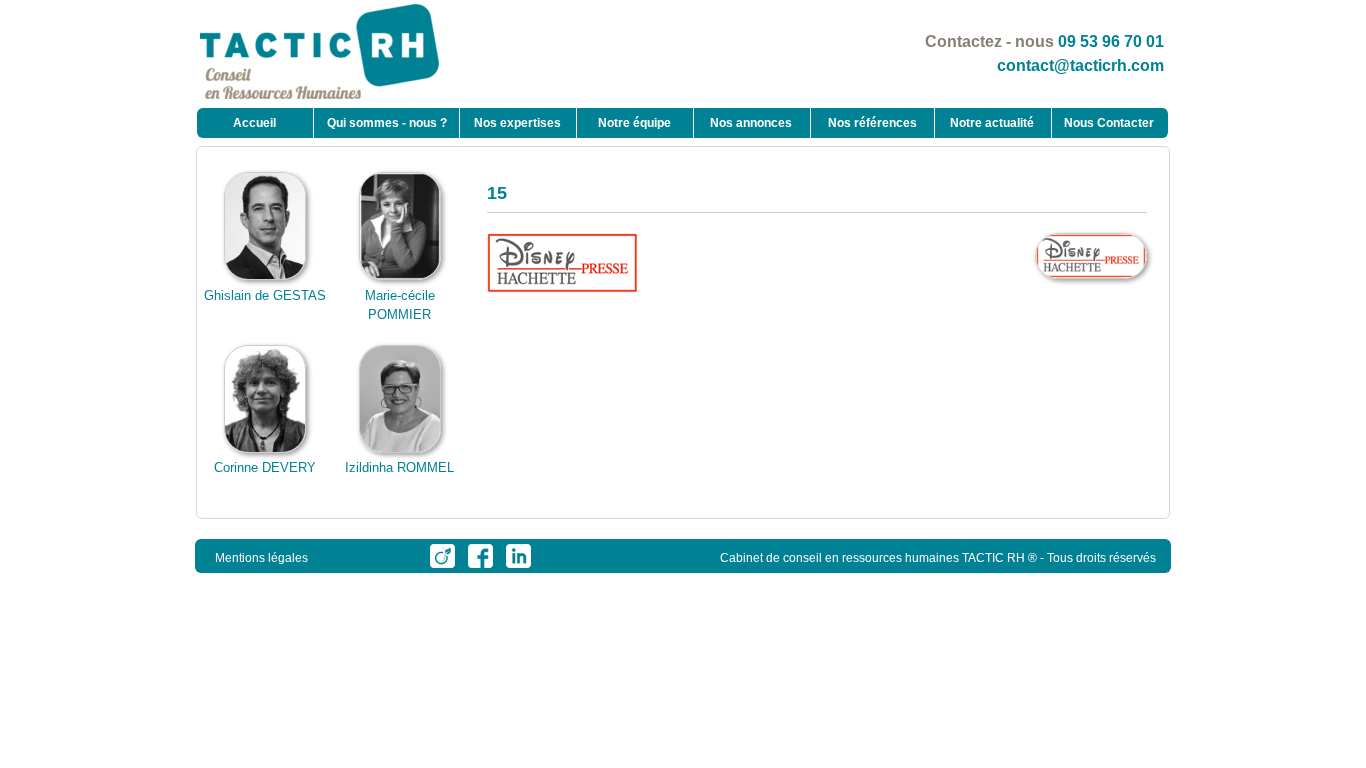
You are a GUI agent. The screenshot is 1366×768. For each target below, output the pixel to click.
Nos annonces (751, 123)
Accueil (254, 123)
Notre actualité (992, 123)
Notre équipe (634, 123)
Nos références (872, 123)
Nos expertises (517, 123)
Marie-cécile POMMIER (400, 305)
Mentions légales (261, 558)
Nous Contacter (1109, 123)
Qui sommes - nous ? (387, 123)
